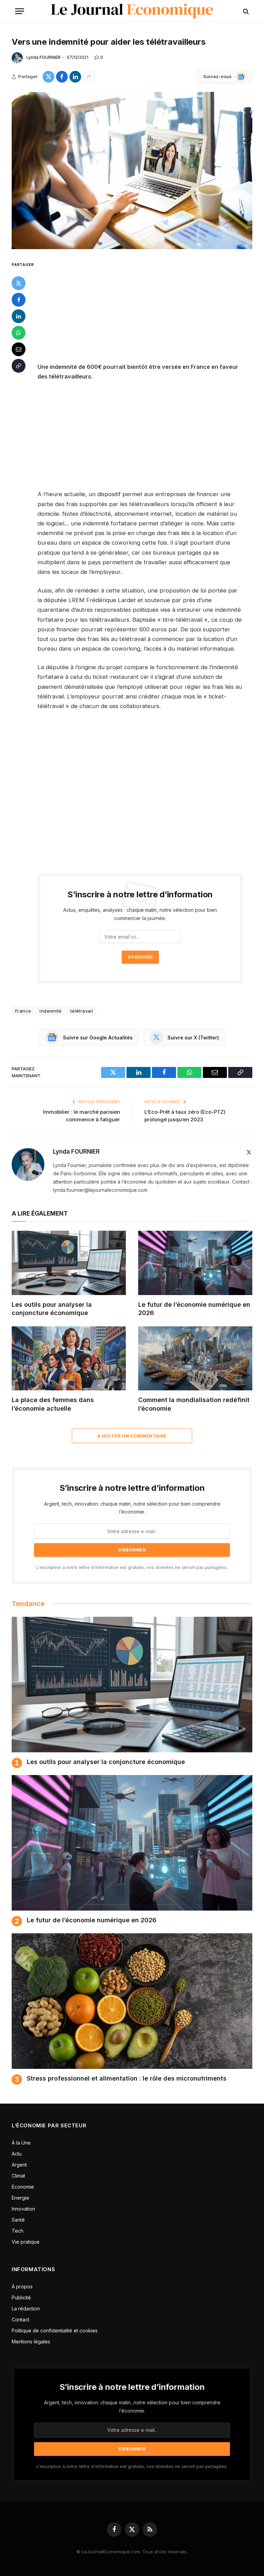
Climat (18, 2176)
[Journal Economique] (132, 11)
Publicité (21, 2297)
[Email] (19, 349)
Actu (17, 2154)
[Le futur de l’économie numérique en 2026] (195, 1263)
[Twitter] (19, 283)
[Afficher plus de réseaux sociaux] (89, 77)
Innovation (23, 2209)
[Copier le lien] (19, 366)
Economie (23, 2187)
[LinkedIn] (19, 316)
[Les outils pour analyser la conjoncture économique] (69, 1263)
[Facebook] (19, 300)
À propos (22, 2286)
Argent (19, 2165)
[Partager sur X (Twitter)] (48, 77)
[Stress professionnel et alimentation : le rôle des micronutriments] (132, 2001)
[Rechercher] (245, 11)
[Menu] (20, 11)
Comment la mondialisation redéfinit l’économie (194, 1404)
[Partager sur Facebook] (62, 77)
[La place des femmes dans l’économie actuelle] (69, 1359)
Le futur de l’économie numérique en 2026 (194, 1309)
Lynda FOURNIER (43, 57)
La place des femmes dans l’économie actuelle (53, 1404)
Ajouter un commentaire (132, 1436)
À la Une (21, 2143)
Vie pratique (26, 2242)
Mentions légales (31, 2342)
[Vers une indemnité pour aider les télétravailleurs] (132, 170)
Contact (20, 2320)
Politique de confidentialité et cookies (55, 2331)
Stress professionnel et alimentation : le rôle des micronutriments (127, 2078)
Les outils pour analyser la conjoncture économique (52, 1309)
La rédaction (26, 2308)
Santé (18, 2220)
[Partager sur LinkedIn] (75, 77)
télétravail (82, 1011)
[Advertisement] (148, 311)
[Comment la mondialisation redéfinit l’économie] (195, 1359)
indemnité (51, 1011)
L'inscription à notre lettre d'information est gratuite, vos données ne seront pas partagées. (132, 1567)
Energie (20, 2198)
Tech (18, 2231)
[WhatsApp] (19, 333)
